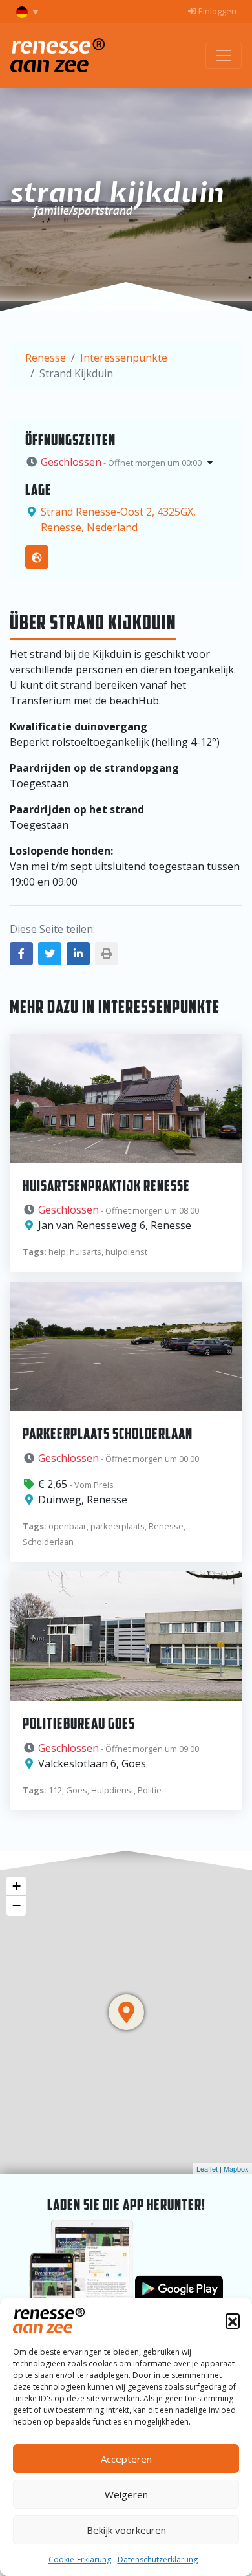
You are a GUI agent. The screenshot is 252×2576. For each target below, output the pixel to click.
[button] (233, 2320)
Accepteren (126, 2459)
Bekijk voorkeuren (126, 2530)
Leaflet (207, 2168)
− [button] (16, 1905)
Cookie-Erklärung (80, 2560)
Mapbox (236, 2168)
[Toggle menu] (224, 56)
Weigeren (126, 2494)
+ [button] (16, 1886)
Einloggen (216, 11)
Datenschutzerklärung (158, 2560)
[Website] (37, 557)
